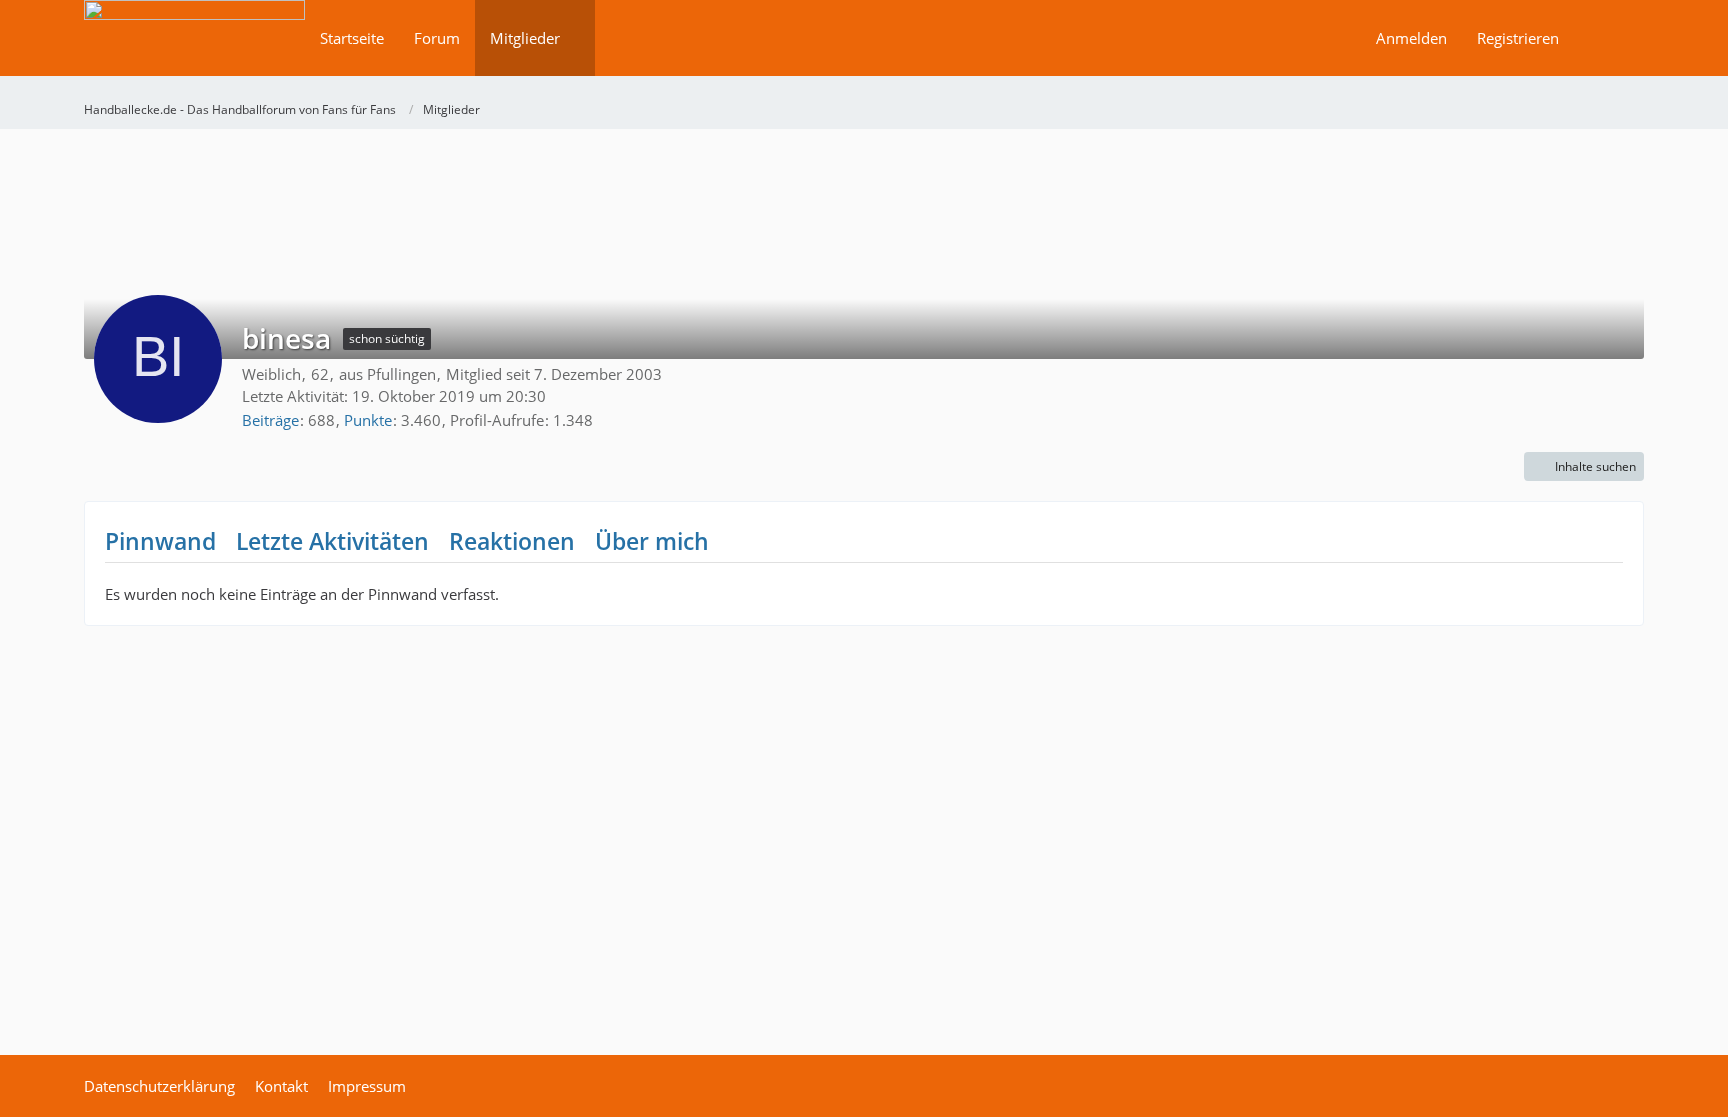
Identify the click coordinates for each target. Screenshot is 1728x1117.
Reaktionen (512, 541)
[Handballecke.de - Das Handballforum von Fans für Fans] (194, 51)
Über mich (652, 541)
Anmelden (1411, 38)
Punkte (368, 420)
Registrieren (1518, 38)
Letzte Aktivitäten (332, 541)
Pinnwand (160, 541)
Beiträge (270, 420)
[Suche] (1609, 38)
